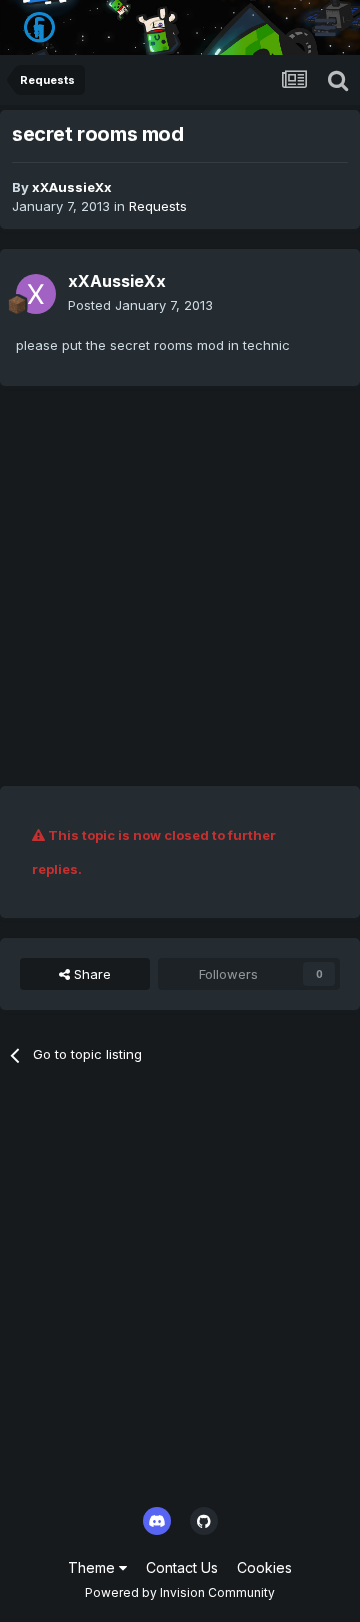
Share (90, 974)
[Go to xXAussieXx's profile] (36, 294)
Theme (93, 1567)
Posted (140, 305)
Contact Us (182, 1567)
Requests (158, 206)
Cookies (264, 1567)
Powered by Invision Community (180, 1592)
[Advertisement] (180, 586)
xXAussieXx (72, 187)
